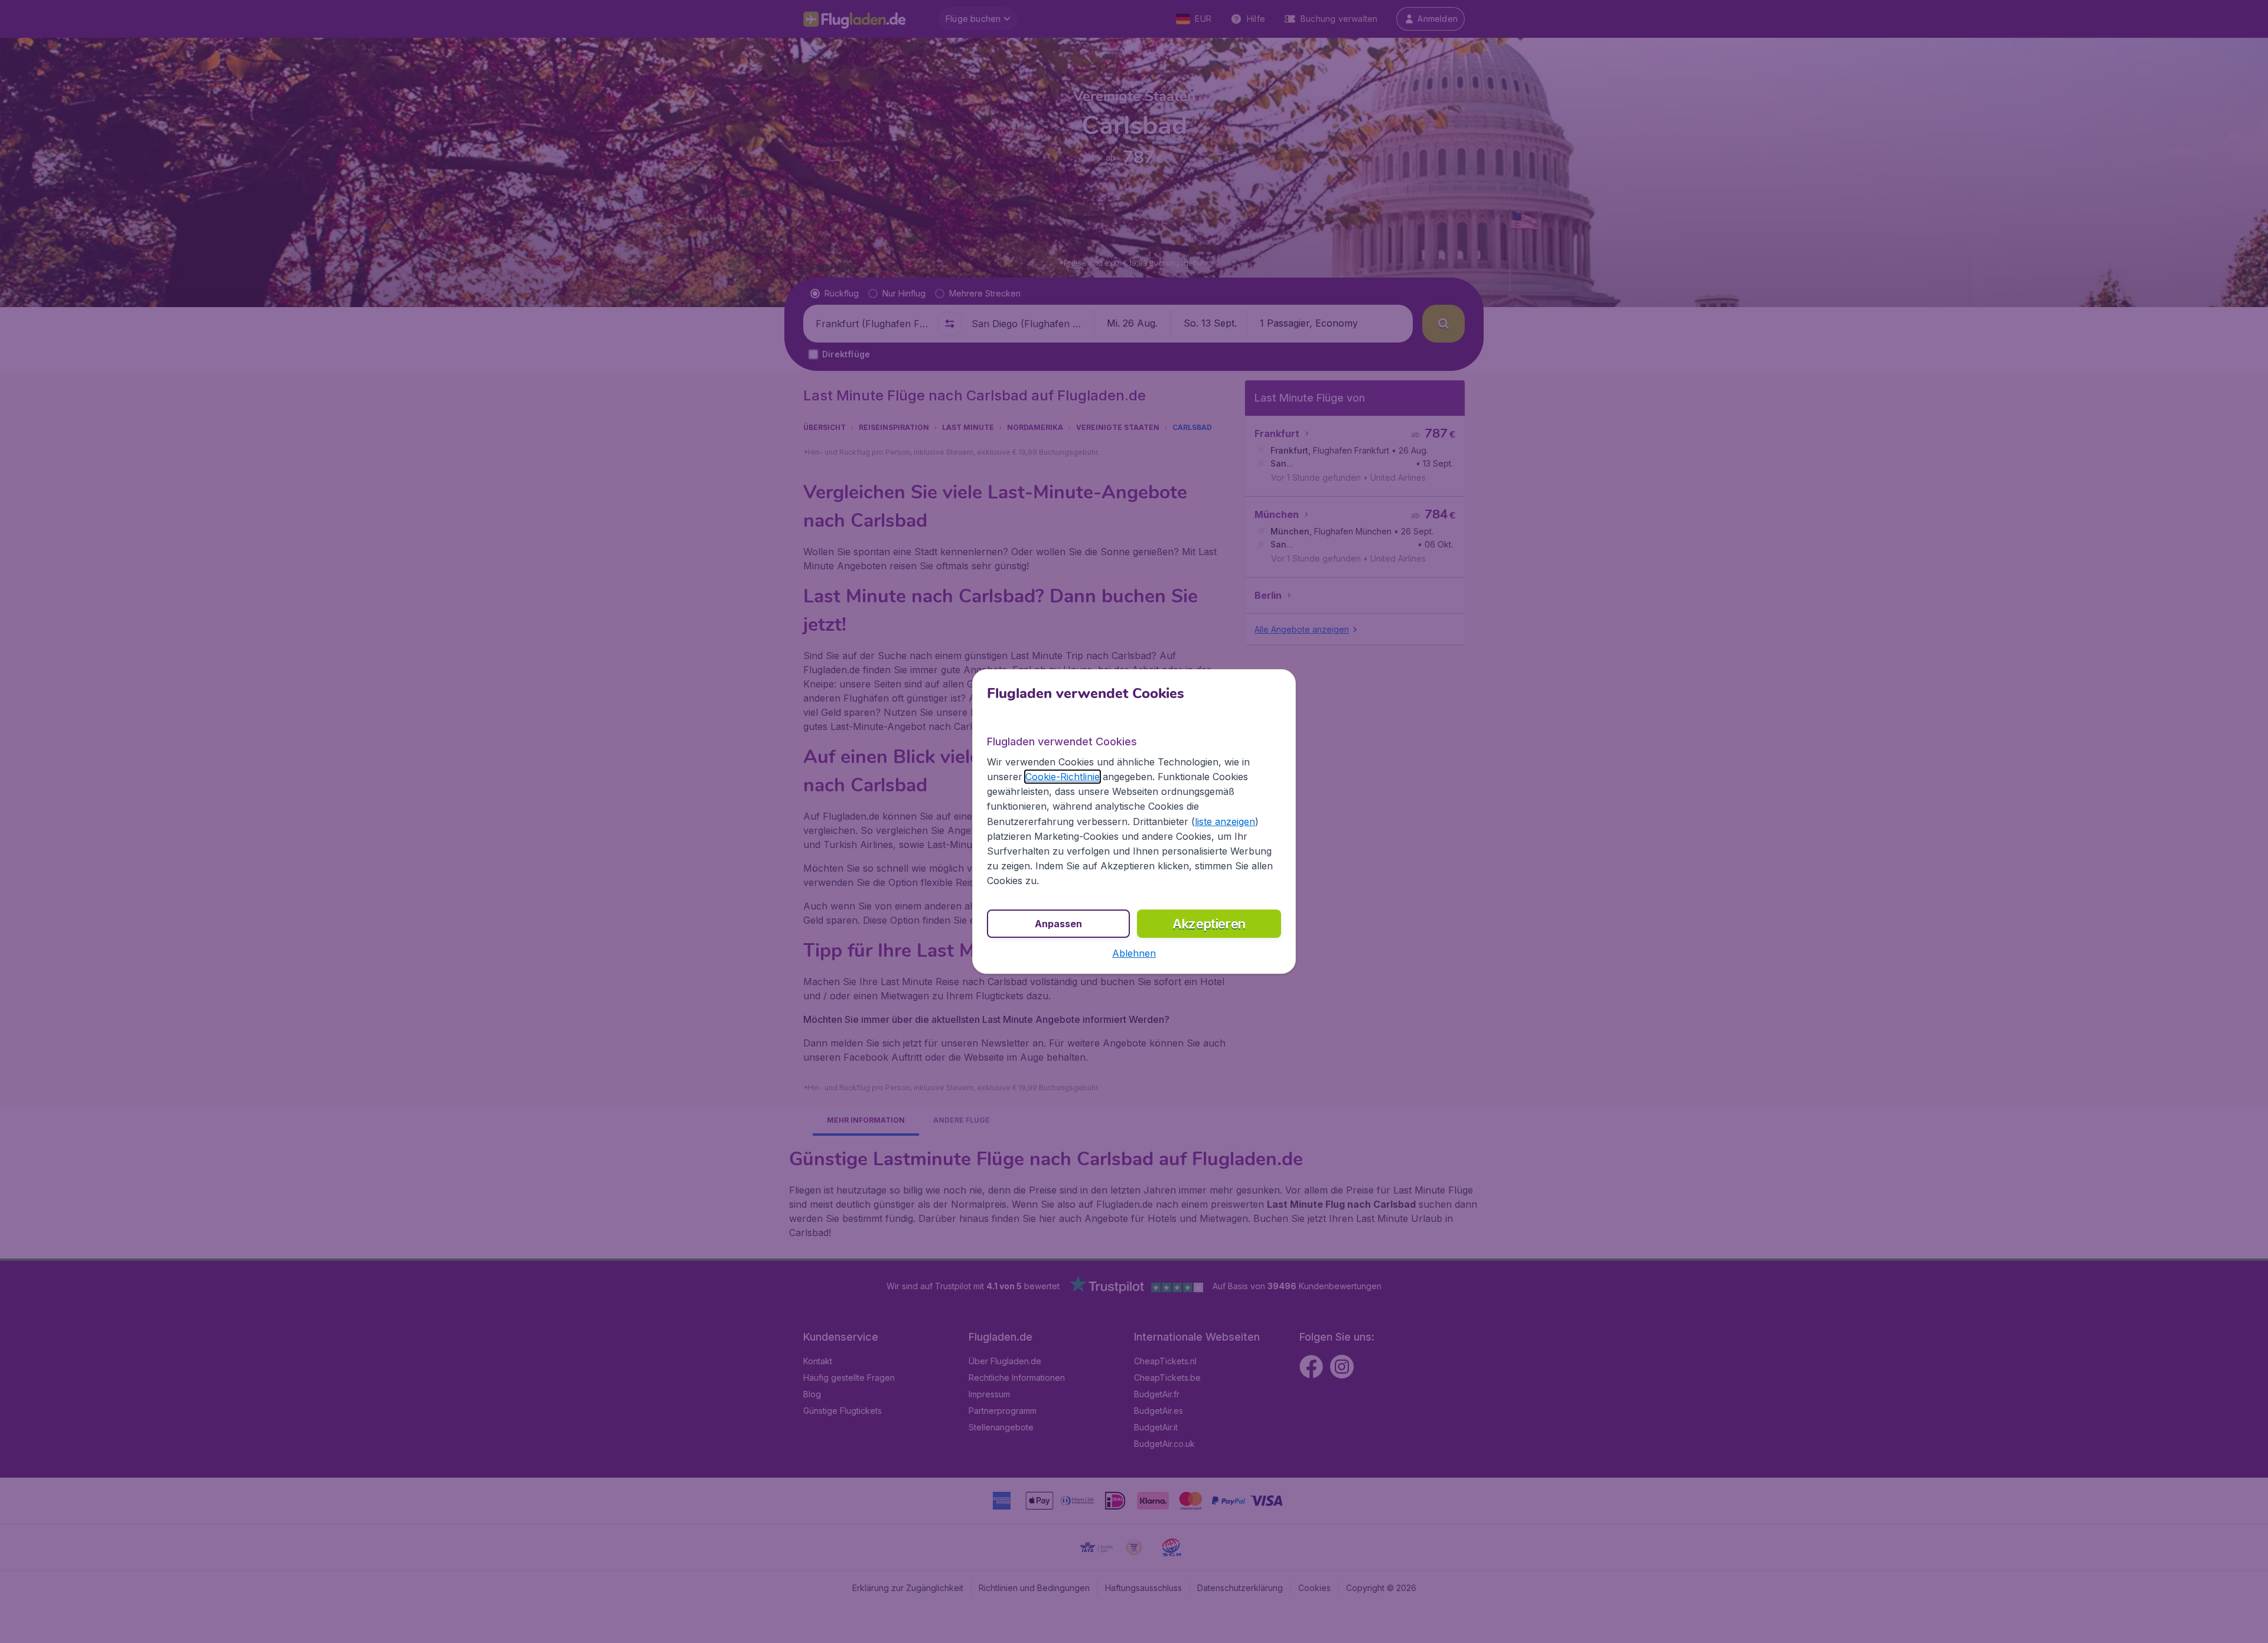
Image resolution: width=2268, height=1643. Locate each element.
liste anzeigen (1225, 822)
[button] (1134, 953)
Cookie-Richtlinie (1063, 777)
